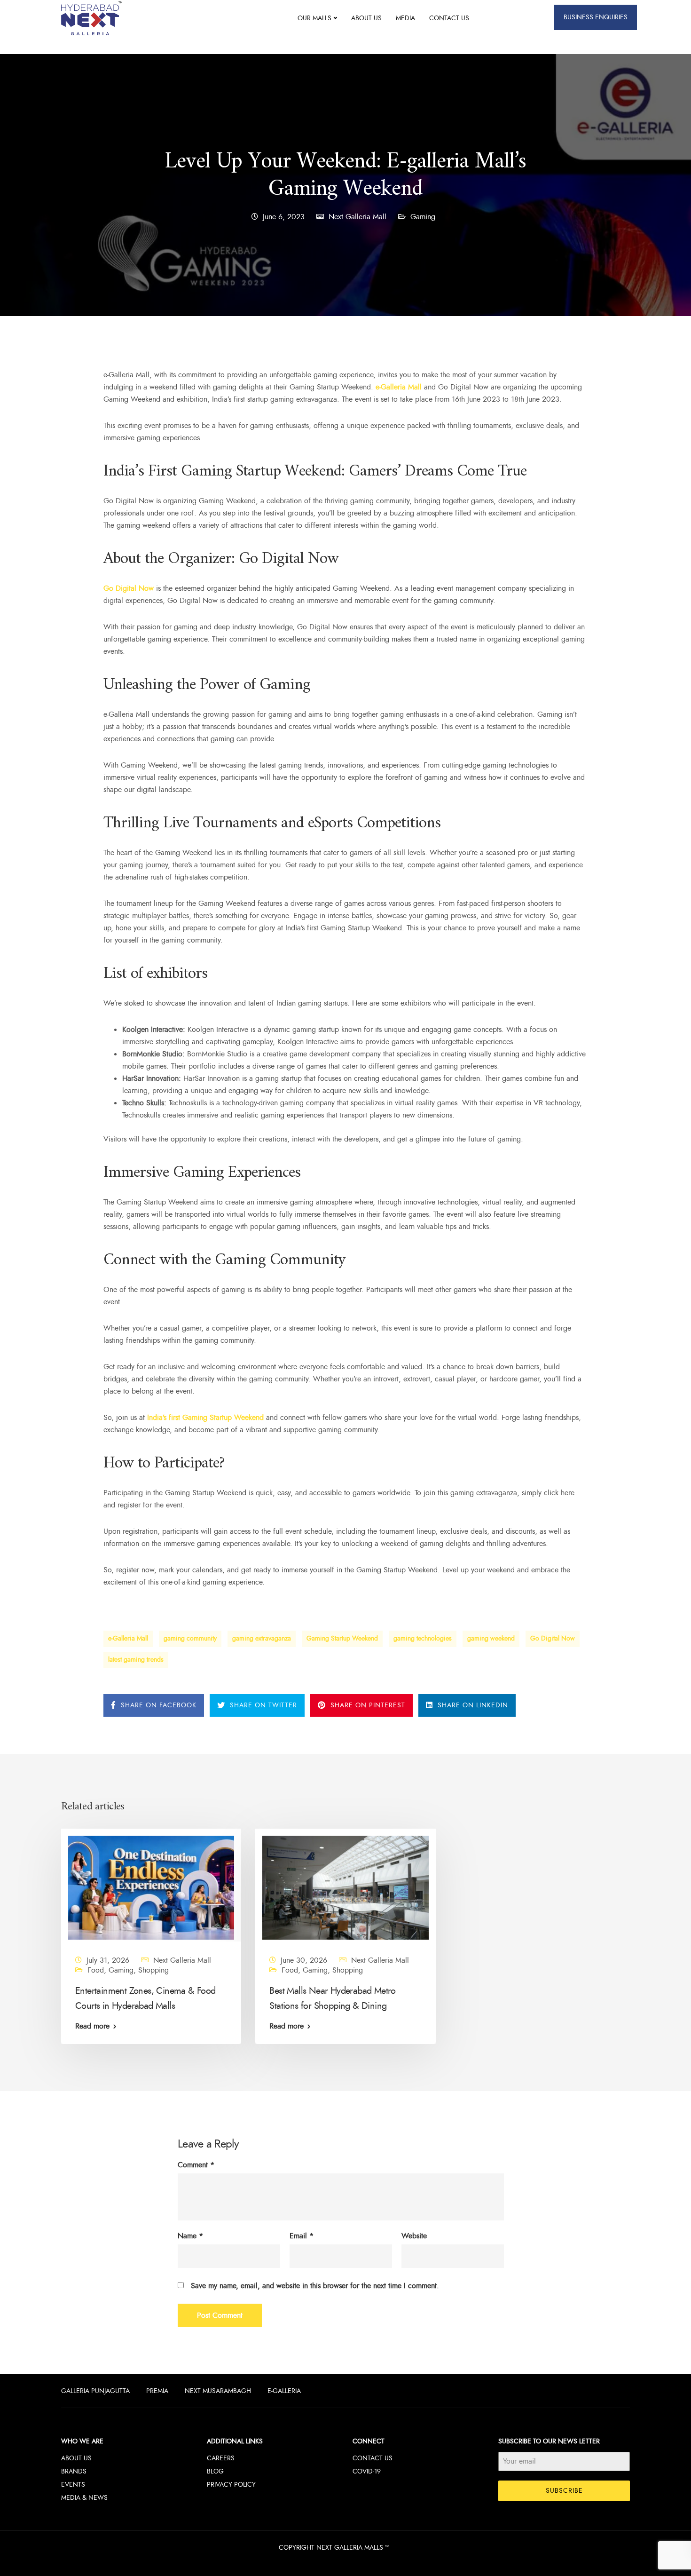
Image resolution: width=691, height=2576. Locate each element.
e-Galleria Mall (128, 1638)
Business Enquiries (596, 17)
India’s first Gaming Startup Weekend (205, 1418)
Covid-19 (367, 2471)
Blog (215, 2471)
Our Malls (314, 18)
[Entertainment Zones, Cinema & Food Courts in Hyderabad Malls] (151, 1887)
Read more (92, 2026)
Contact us (449, 18)
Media (405, 18)
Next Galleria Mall (357, 217)
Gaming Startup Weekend (342, 1638)
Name (190, 2236)
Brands (74, 2471)
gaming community (190, 1638)
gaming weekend (491, 1638)
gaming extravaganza (262, 1638)
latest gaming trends (136, 1660)
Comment (196, 2165)
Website (414, 2236)
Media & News (84, 2498)
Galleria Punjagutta (95, 2391)
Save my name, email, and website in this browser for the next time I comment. (315, 2286)
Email (302, 2236)
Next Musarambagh (218, 2391)
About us (366, 18)
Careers (221, 2458)
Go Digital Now (553, 1638)
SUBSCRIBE (564, 2491)
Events (73, 2485)
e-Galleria (284, 2391)
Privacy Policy (231, 2485)
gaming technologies (423, 1638)
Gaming (423, 217)
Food (96, 1970)
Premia (157, 2391)
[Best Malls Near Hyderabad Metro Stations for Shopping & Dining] (345, 1887)
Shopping (153, 1970)
